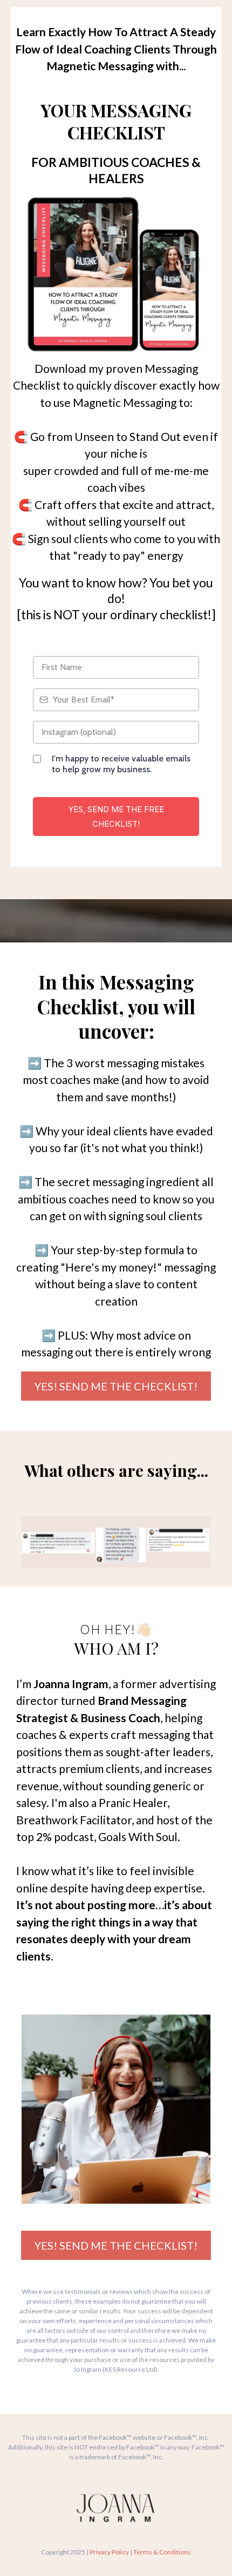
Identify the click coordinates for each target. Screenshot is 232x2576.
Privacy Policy (109, 2552)
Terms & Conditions (162, 2552)
